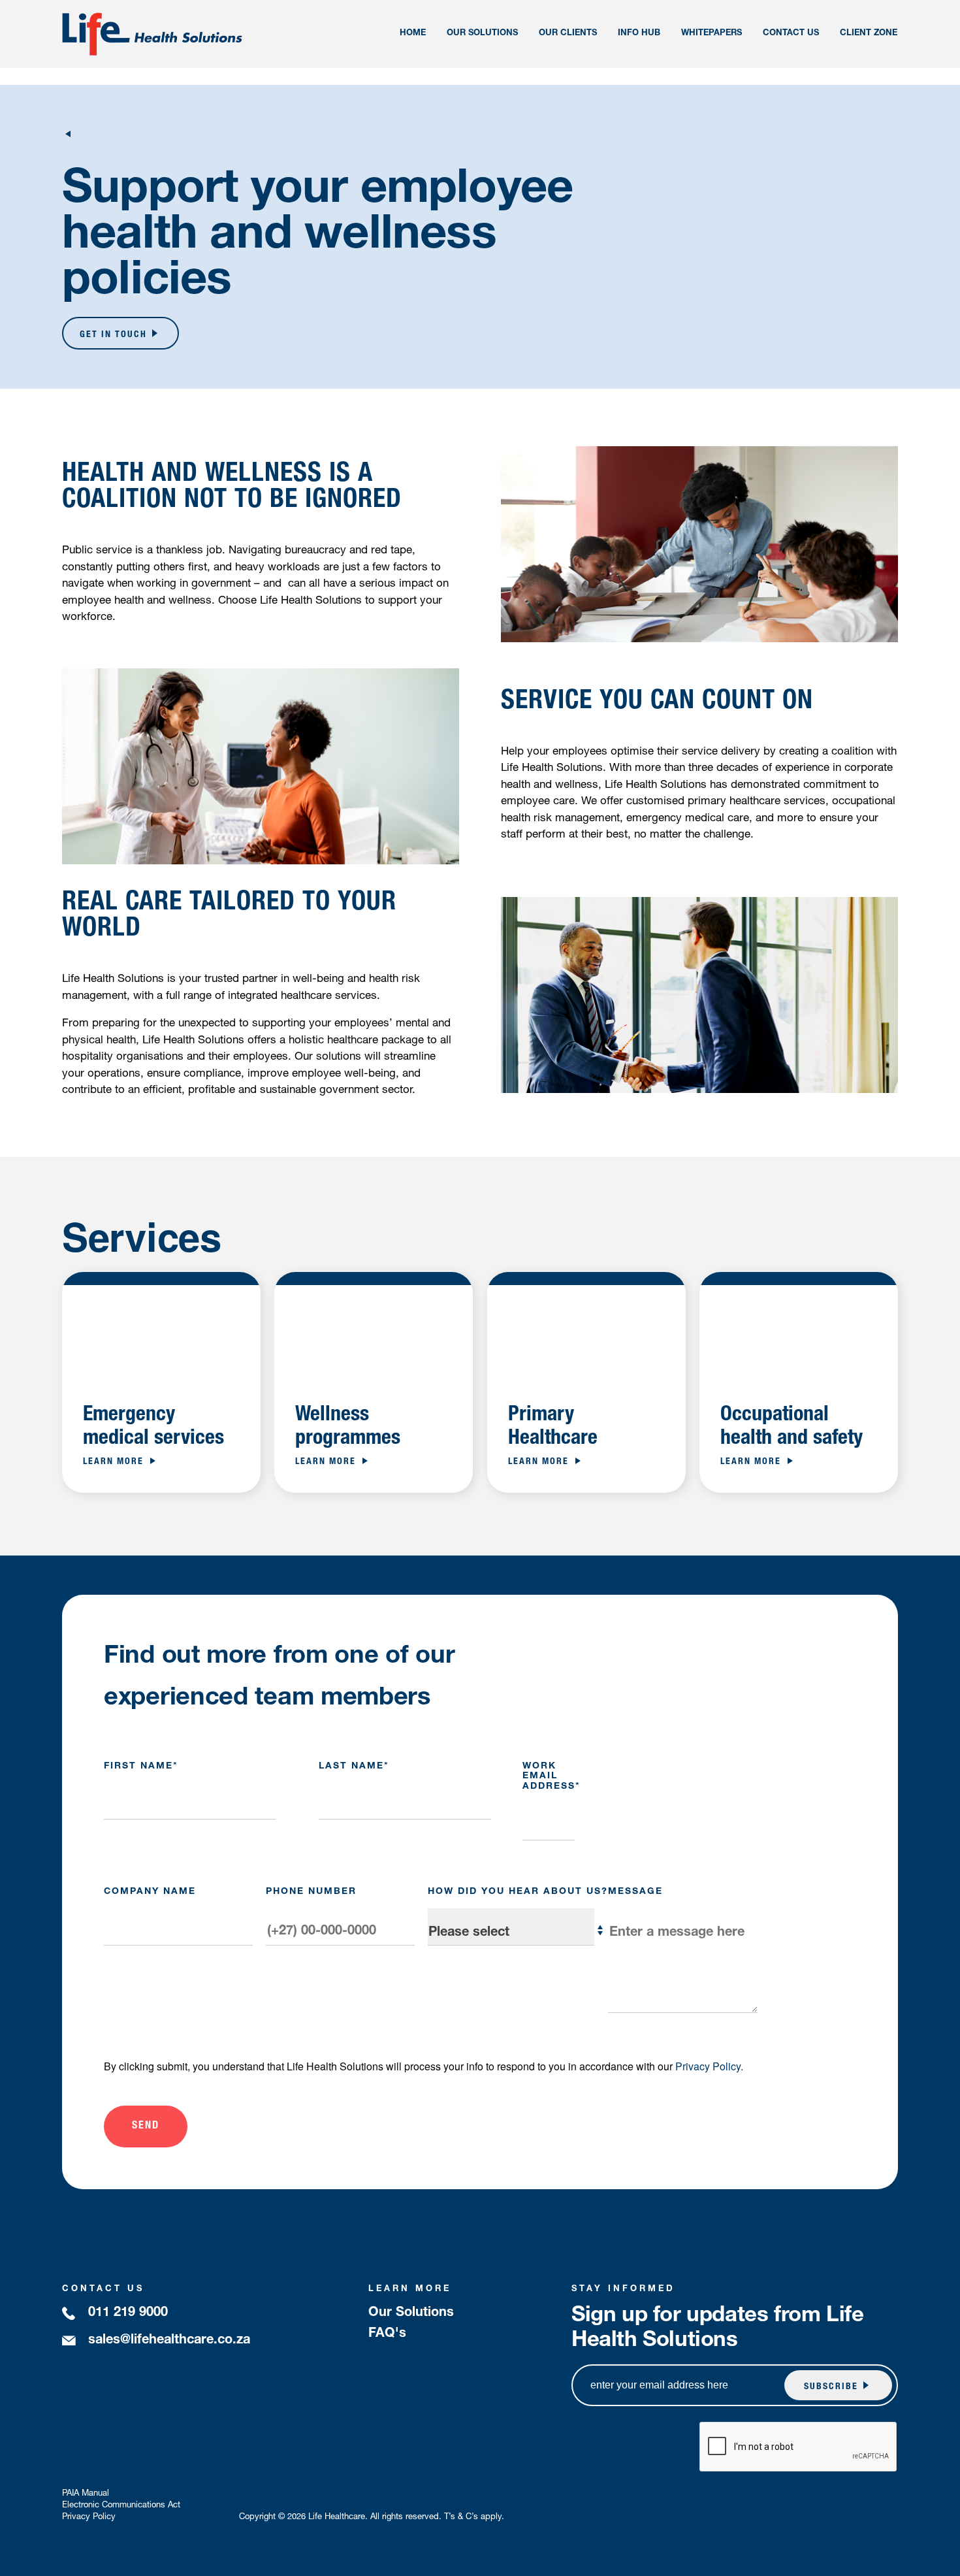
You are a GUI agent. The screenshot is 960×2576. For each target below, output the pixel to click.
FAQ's (387, 2334)
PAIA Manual (86, 2494)
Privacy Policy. (709, 2066)
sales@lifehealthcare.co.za (169, 2341)
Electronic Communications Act (121, 2506)
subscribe (831, 2387)
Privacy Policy (89, 2518)
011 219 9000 (128, 2313)
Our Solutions (411, 2313)
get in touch (113, 335)
